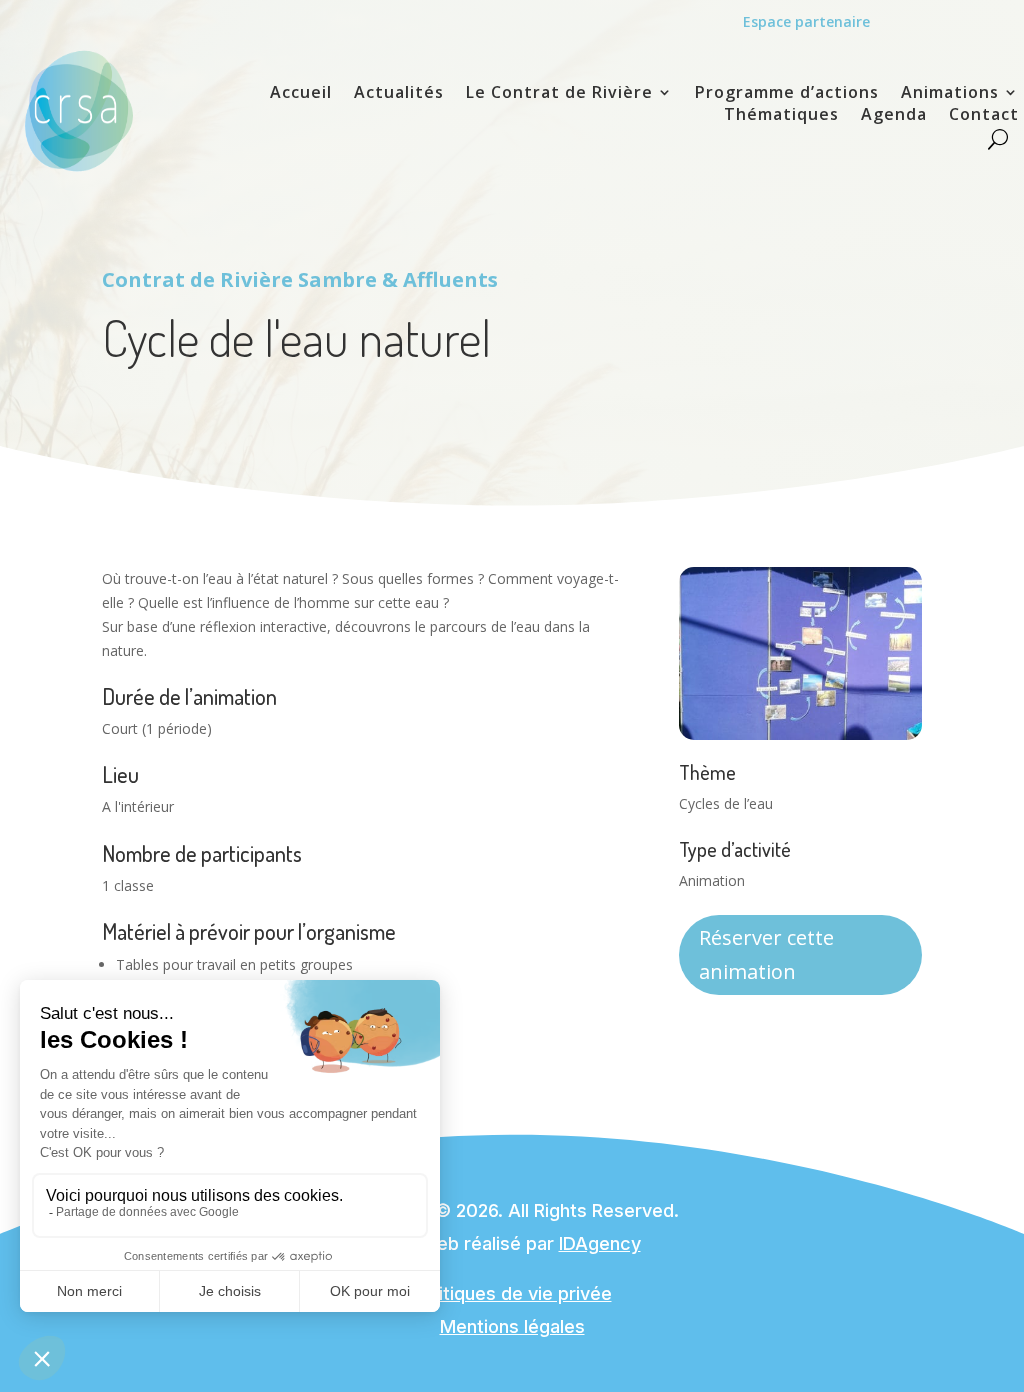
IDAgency (600, 1243)
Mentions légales (512, 1326)
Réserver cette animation (766, 954)
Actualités (399, 94)
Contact (984, 116)
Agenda (894, 116)
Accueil (301, 94)
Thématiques (781, 116)
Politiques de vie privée (512, 1293)
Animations (950, 94)
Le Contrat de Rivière (559, 94)
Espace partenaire (806, 21)
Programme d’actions (787, 94)
